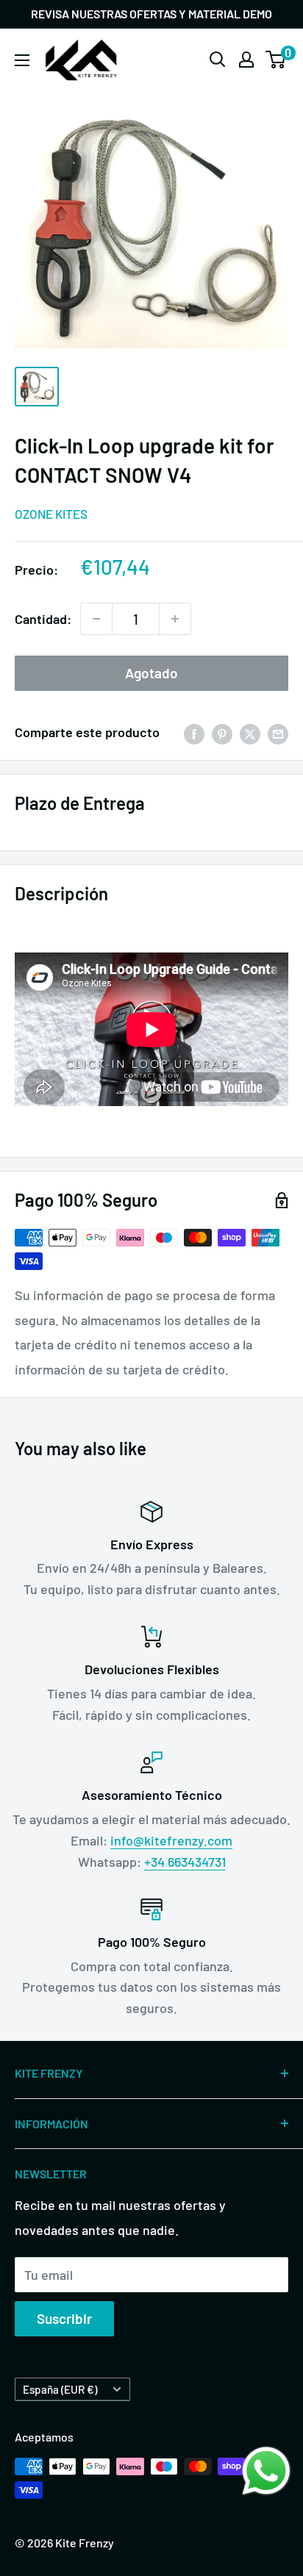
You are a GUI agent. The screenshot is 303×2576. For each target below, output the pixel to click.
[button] (266, 2471)
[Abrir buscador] (218, 60)
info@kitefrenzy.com (171, 1840)
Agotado (151, 673)
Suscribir (64, 2318)
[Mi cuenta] (246, 60)
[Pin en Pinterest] (222, 733)
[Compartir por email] (278, 733)
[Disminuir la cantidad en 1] (96, 619)
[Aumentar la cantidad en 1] (175, 619)
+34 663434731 (185, 1862)
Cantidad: (43, 619)
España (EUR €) (60, 2389)
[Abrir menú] (22, 60)
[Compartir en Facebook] (194, 733)
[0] (276, 60)
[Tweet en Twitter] (250, 733)
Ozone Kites (51, 514)
